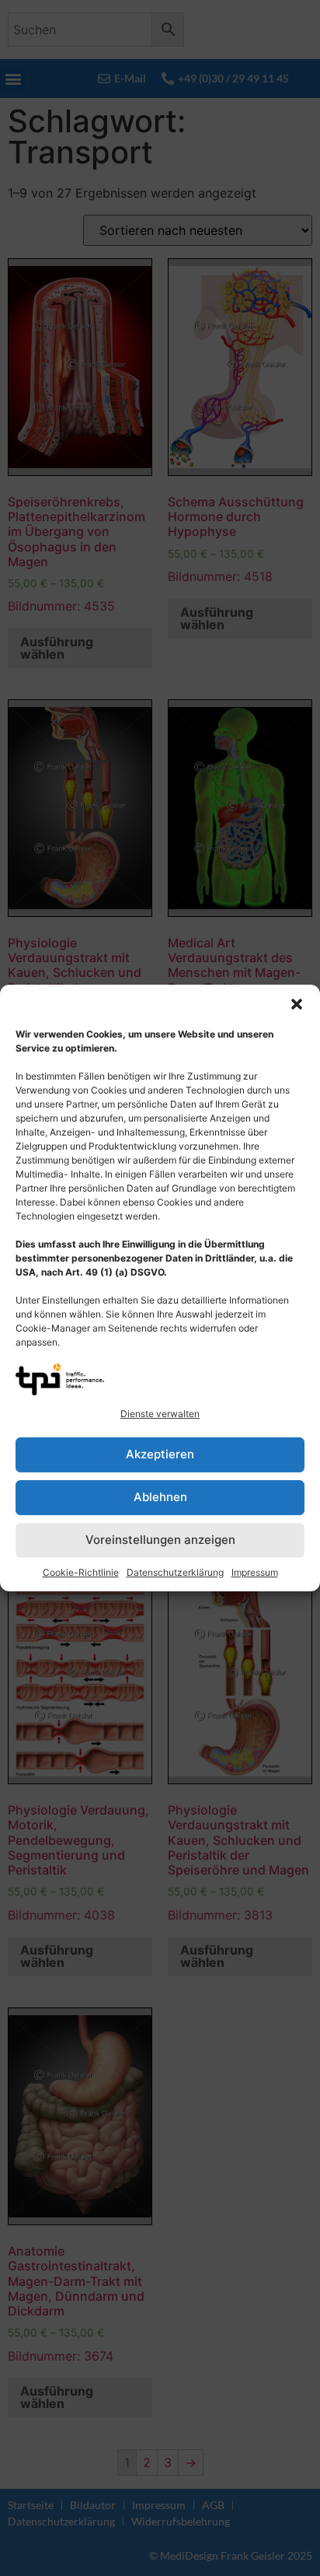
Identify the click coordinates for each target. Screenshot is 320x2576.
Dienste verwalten (160, 1414)
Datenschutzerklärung (175, 1572)
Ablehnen (160, 1497)
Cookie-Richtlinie (81, 1572)
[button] (297, 1004)
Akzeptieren (160, 1454)
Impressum (255, 1572)
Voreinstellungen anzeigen (160, 1540)
